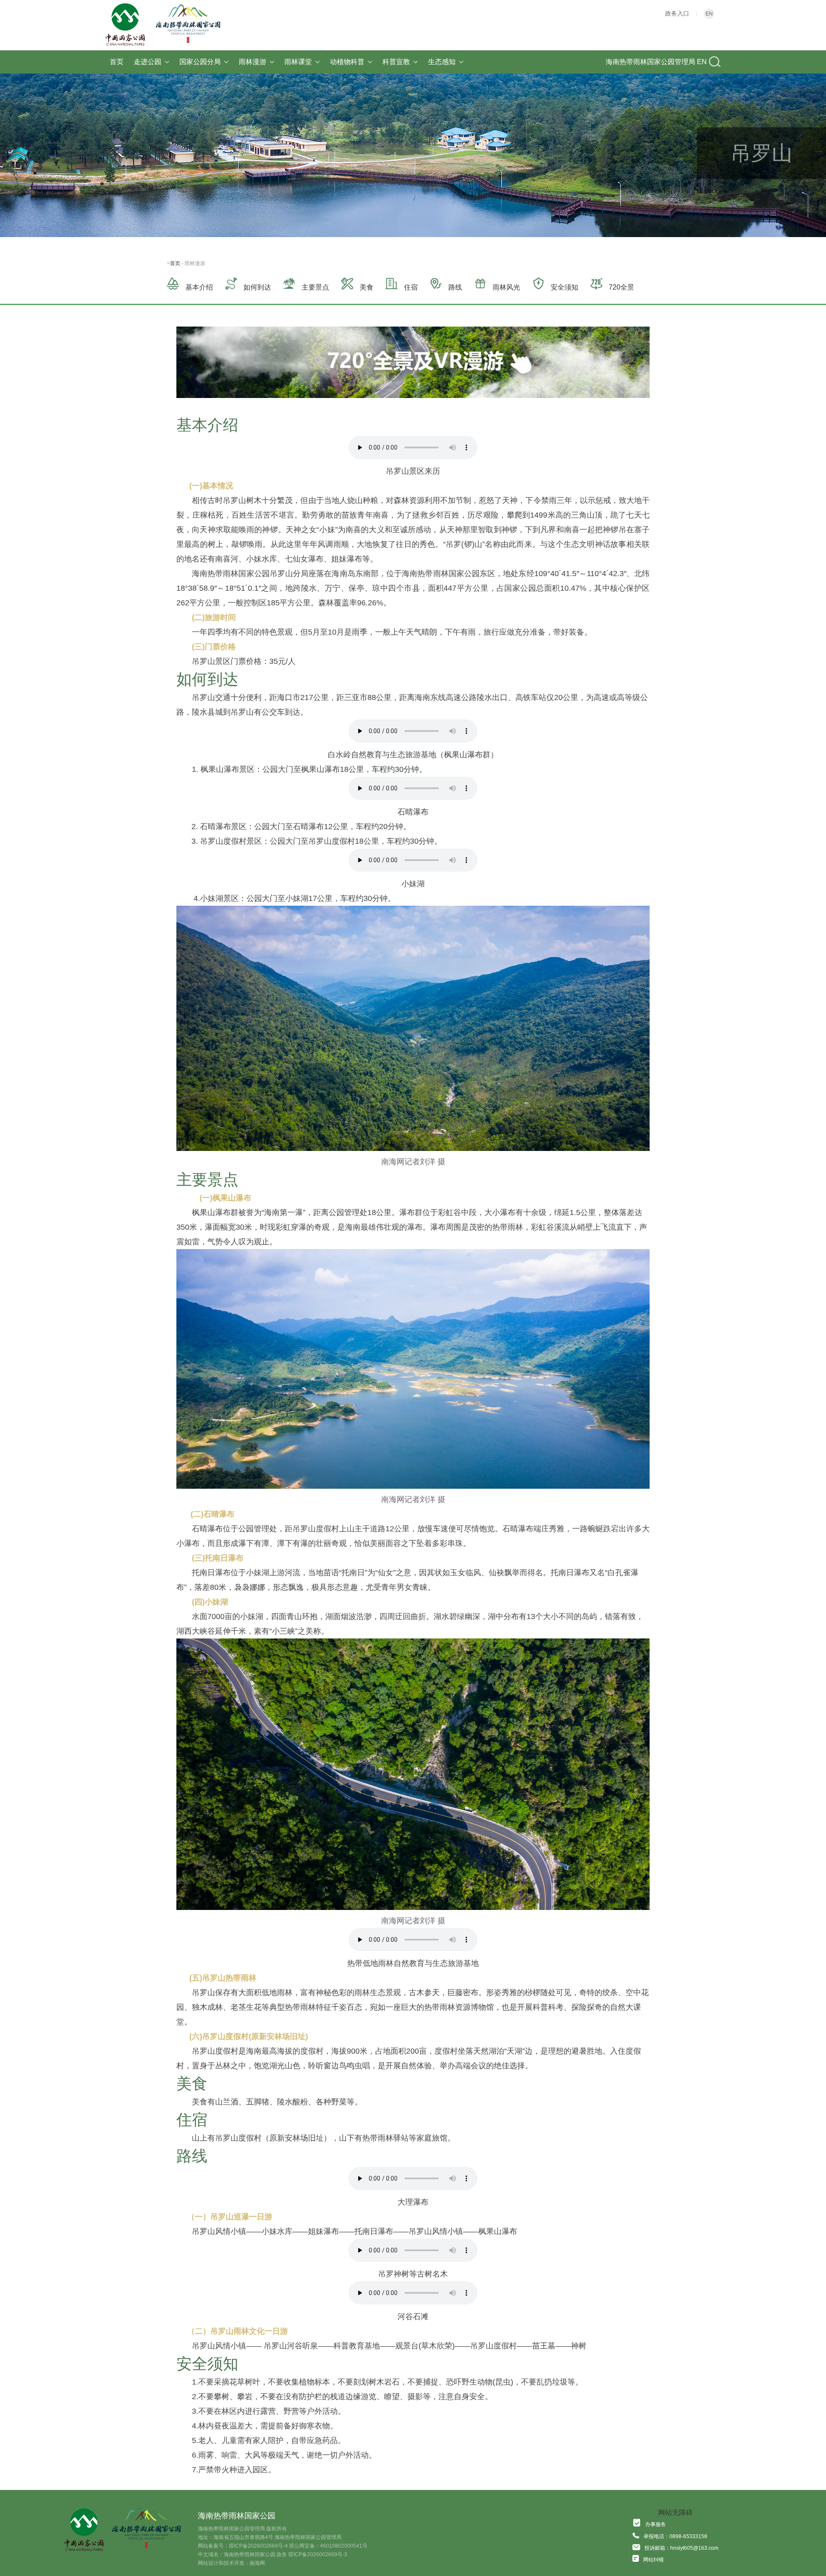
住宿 (411, 287)
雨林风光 (506, 287)
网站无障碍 (675, 2513)
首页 (117, 62)
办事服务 (656, 2524)
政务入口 (677, 13)
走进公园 (148, 62)
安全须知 (564, 287)
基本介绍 (199, 287)
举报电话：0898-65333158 (675, 2536)
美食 (367, 287)
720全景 (621, 287)
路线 (455, 287)
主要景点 (315, 287)
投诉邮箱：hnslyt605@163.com (681, 2548)
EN (709, 14)
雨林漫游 (253, 62)
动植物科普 (347, 62)
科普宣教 (396, 62)
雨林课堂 (298, 62)
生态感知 (442, 62)
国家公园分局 (200, 62)
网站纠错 (653, 2560)
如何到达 (257, 287)
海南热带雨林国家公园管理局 (650, 62)
